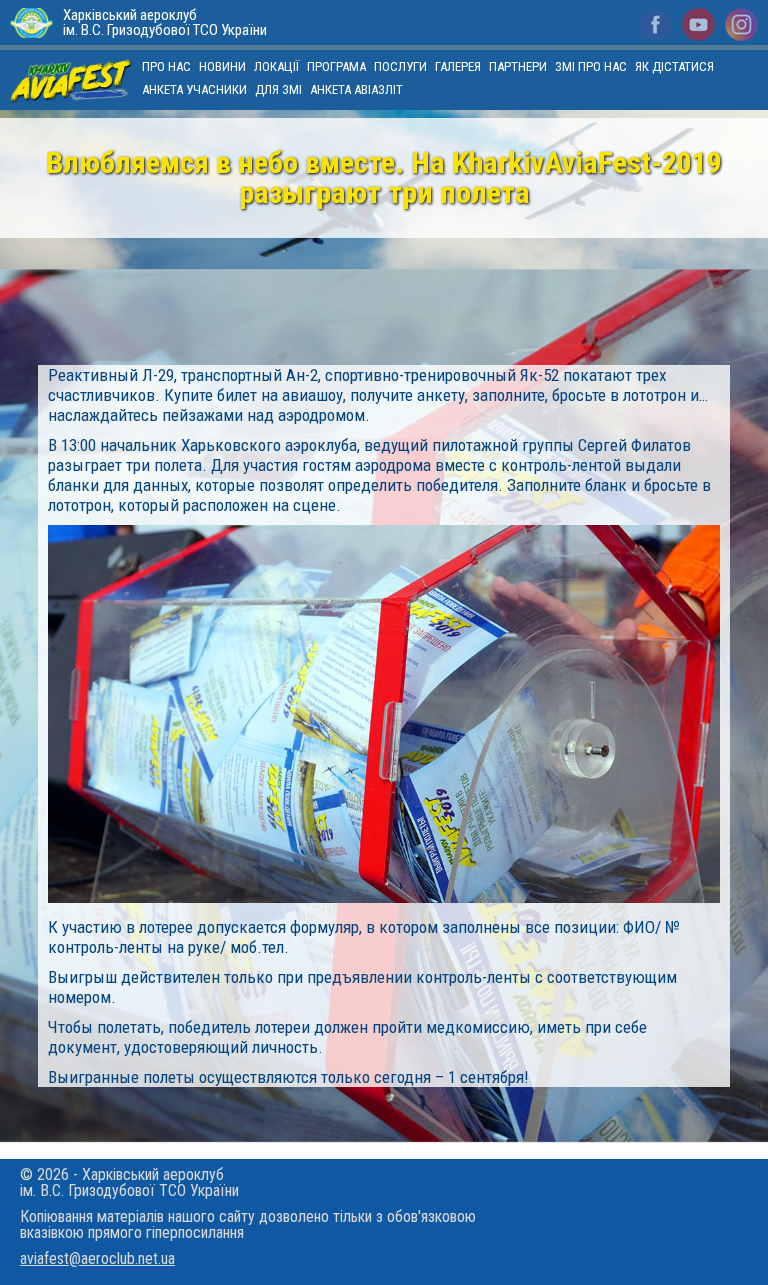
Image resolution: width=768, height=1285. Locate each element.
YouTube (698, 24)
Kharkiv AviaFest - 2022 (71, 80)
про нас (166, 66)
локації (276, 66)
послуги (400, 66)
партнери (518, 66)
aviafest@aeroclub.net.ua (97, 1258)
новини (222, 66)
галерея (458, 66)
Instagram (741, 24)
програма (336, 66)
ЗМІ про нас (591, 66)
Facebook (655, 24)
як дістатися (674, 66)
